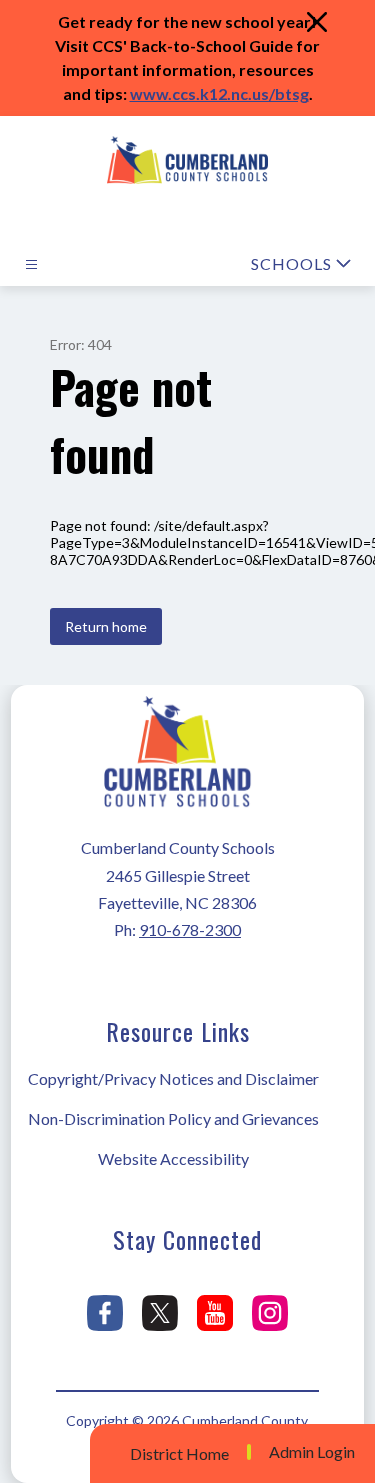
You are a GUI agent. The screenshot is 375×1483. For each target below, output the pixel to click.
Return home (106, 626)
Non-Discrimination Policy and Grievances (173, 1118)
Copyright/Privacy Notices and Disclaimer (173, 1078)
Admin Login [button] (312, 1452)
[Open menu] (31, 264)
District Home (179, 1453)
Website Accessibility (173, 1158)
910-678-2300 (190, 929)
